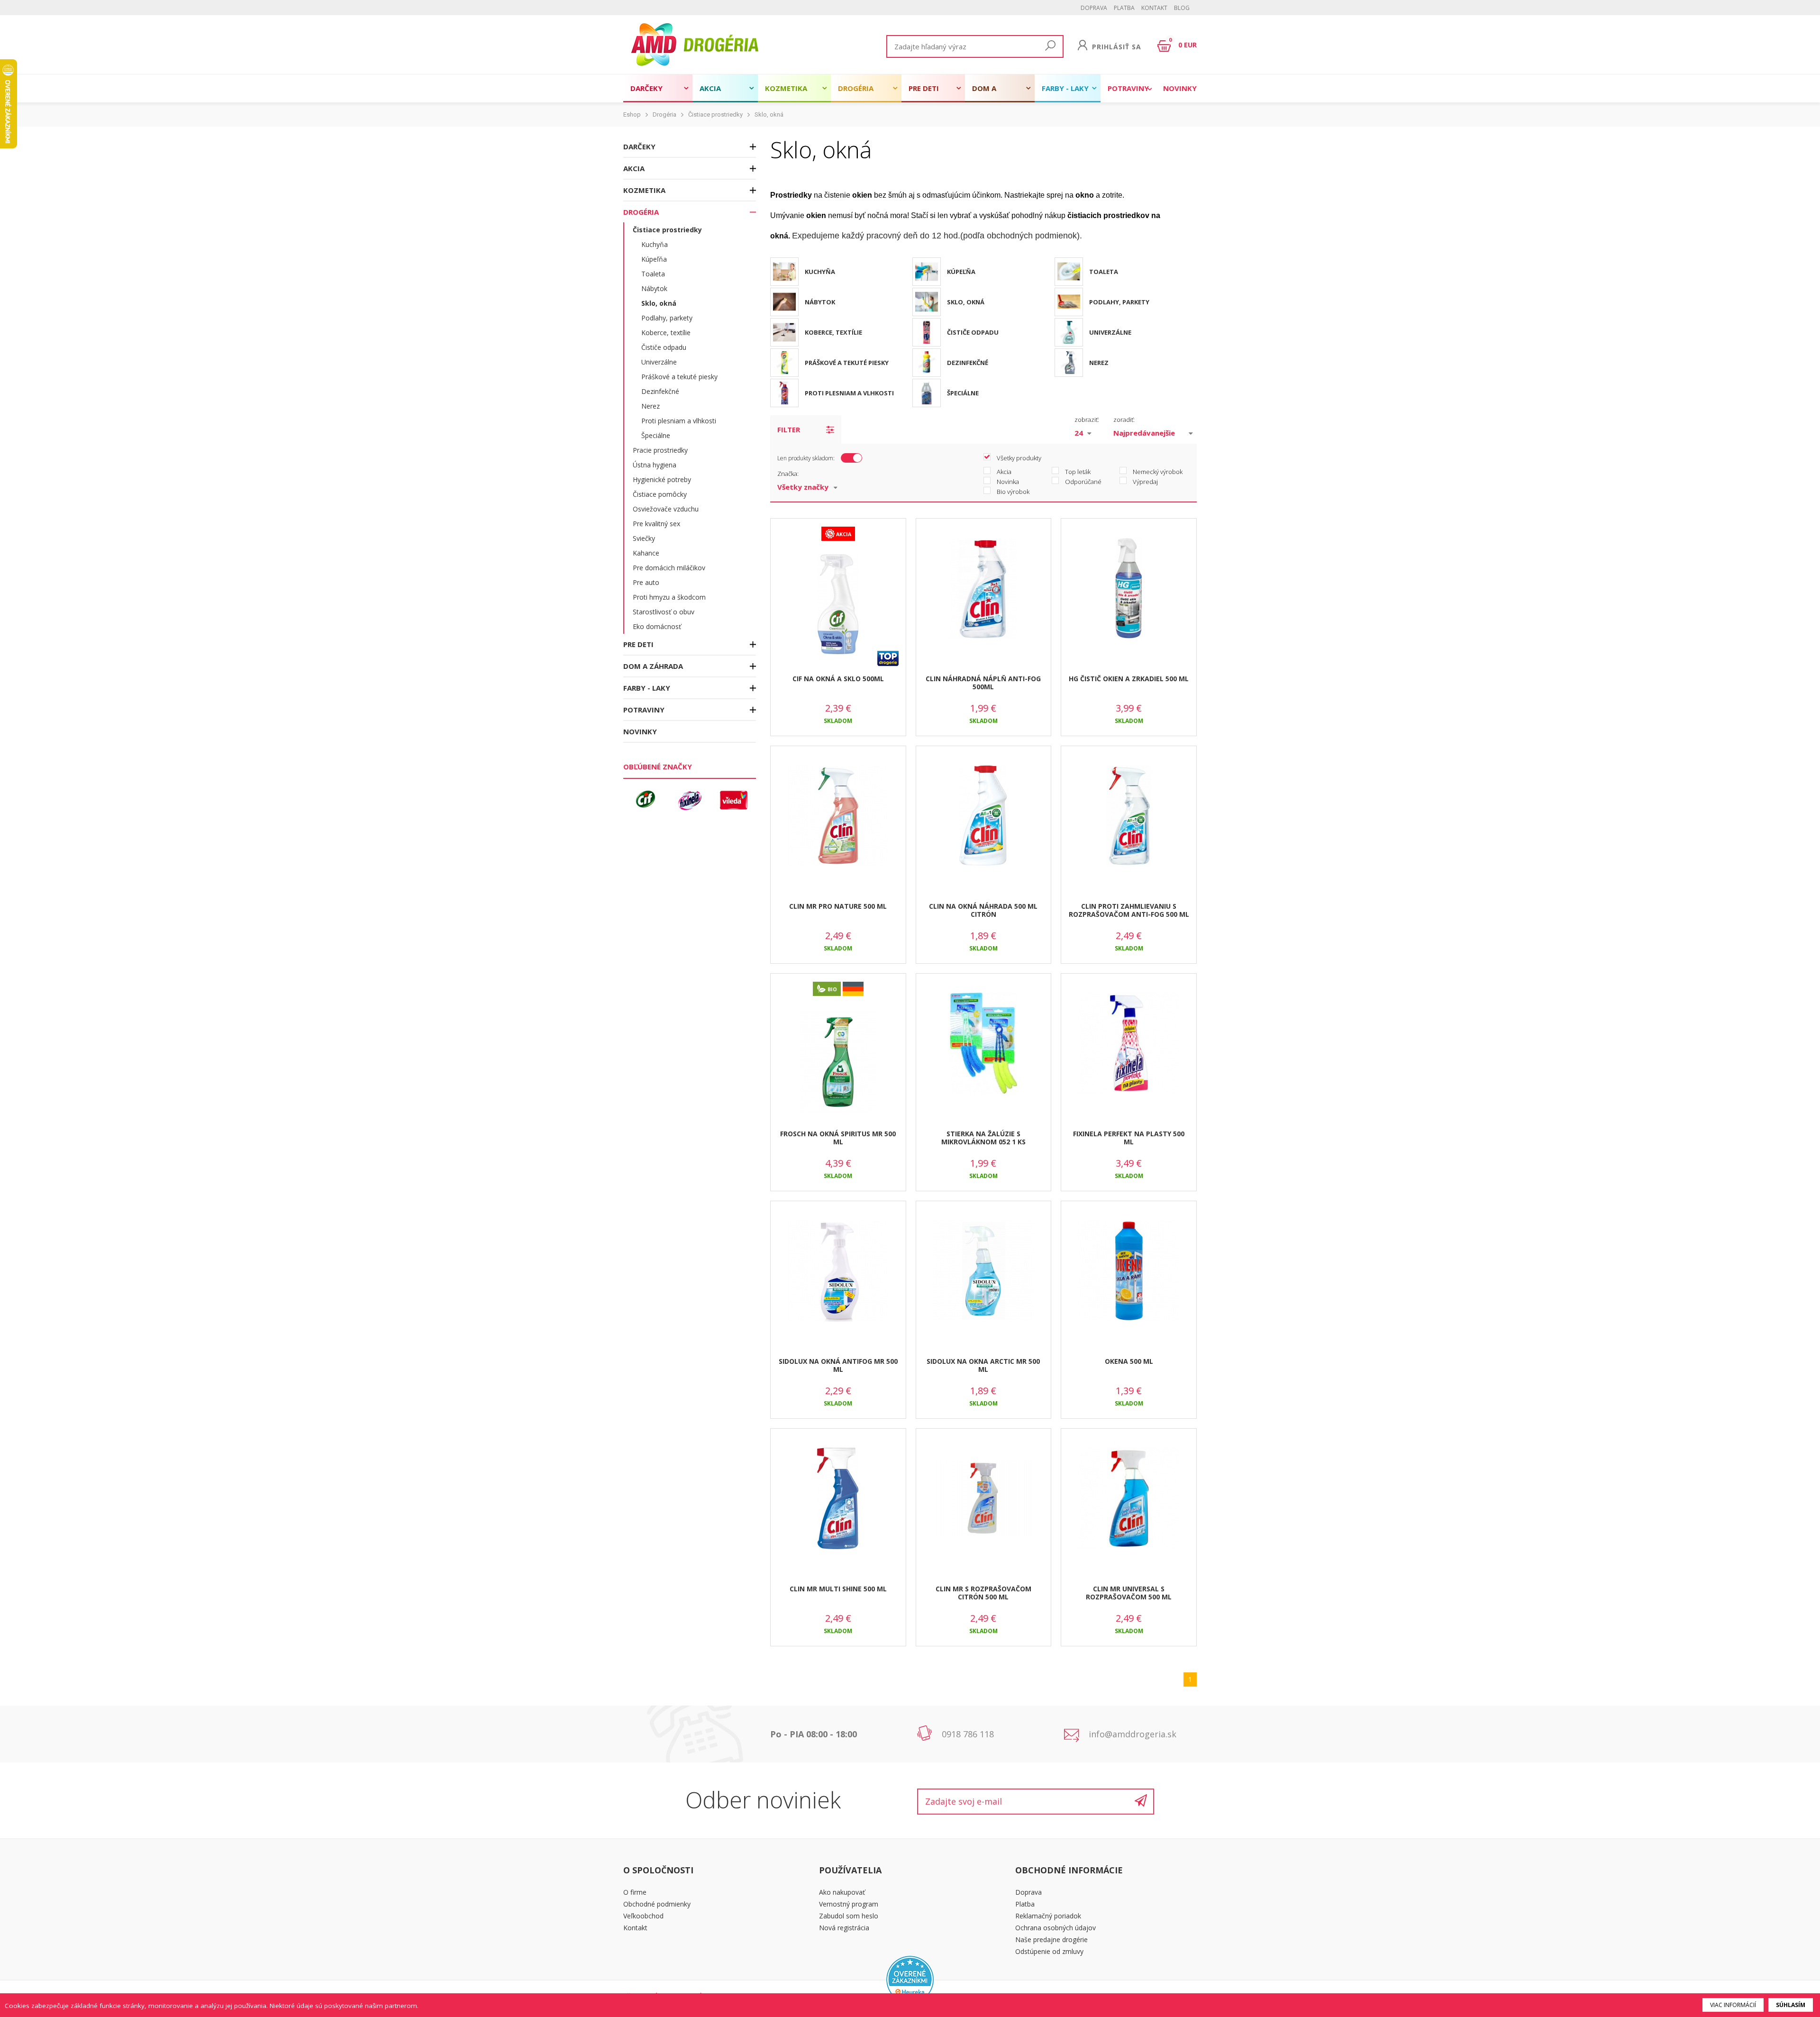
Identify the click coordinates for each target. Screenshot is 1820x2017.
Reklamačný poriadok (1048, 1916)
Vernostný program (849, 1904)
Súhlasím (1791, 2005)
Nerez (651, 406)
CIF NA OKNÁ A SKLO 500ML (838, 679)
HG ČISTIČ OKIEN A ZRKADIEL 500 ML (1129, 679)
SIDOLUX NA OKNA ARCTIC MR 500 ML (983, 1365)
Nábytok (654, 288)
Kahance (646, 553)
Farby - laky (1065, 88)
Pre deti (924, 88)
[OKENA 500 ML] (1129, 1271)
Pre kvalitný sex (656, 524)
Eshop (632, 114)
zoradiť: (1124, 420)
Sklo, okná (769, 114)
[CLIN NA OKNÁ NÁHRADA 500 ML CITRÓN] (984, 816)
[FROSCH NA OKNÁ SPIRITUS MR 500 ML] (838, 1062)
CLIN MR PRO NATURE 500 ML (838, 906)
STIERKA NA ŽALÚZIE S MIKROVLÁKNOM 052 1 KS (983, 1138)
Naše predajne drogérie (1051, 1939)
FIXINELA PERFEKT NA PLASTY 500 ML (1129, 1138)
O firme (635, 1892)
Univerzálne (659, 362)
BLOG (1182, 8)
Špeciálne (656, 435)
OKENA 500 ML (1129, 1361)
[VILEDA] (734, 800)
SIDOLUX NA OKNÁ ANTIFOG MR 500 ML (838, 1365)
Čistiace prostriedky (715, 114)
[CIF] (646, 800)
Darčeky (646, 88)
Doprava (1094, 8)
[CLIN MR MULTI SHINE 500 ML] (838, 1499)
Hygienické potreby (662, 479)
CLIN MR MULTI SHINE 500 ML (838, 1589)
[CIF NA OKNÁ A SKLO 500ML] (838, 605)
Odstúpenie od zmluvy (1049, 1951)
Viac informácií (1733, 2005)
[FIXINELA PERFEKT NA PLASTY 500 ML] (1129, 1044)
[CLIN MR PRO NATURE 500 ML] (838, 816)
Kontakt (1154, 8)
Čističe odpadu (664, 347)
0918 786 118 (968, 1734)
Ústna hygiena (655, 465)
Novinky (1180, 88)
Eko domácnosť (657, 626)
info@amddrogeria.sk (1133, 1734)
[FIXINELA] (690, 800)
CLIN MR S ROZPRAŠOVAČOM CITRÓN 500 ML (983, 1593)
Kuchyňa (655, 244)
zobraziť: (1087, 420)
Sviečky (644, 538)
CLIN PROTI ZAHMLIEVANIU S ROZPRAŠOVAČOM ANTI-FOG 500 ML (1129, 910)
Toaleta (653, 274)
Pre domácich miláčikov (669, 568)
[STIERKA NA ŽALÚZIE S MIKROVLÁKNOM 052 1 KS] (984, 1044)
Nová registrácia (844, 1928)
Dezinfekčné (660, 391)
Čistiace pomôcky (660, 494)
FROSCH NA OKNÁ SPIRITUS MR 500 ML (838, 1138)
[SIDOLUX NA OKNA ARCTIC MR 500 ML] (984, 1271)
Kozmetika (786, 88)
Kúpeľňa (654, 259)
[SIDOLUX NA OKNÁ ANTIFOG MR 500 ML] (838, 1271)
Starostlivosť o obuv (664, 612)
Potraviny (1128, 88)
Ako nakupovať (842, 1892)
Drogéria (856, 88)
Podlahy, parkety (667, 318)
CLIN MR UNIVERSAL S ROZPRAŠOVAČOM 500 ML (1129, 1593)
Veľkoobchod (643, 1916)
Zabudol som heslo (849, 1916)
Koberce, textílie (666, 333)
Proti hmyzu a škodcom (669, 597)
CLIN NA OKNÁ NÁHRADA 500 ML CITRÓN (983, 910)
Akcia (710, 88)
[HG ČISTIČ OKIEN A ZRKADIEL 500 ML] (1129, 589)
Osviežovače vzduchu (666, 509)
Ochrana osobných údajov (1056, 1928)
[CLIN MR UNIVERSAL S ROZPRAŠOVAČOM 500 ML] (1129, 1499)
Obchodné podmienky (657, 1904)
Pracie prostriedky (660, 450)
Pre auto (646, 582)
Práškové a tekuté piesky (679, 377)
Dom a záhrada (989, 93)
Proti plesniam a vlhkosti (679, 421)
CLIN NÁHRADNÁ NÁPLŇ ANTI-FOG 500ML (983, 683)
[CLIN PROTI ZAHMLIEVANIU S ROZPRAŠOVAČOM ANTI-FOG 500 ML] (1129, 816)
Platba (1124, 8)
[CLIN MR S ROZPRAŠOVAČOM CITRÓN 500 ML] (984, 1499)
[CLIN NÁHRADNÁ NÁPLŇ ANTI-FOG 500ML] (984, 589)
